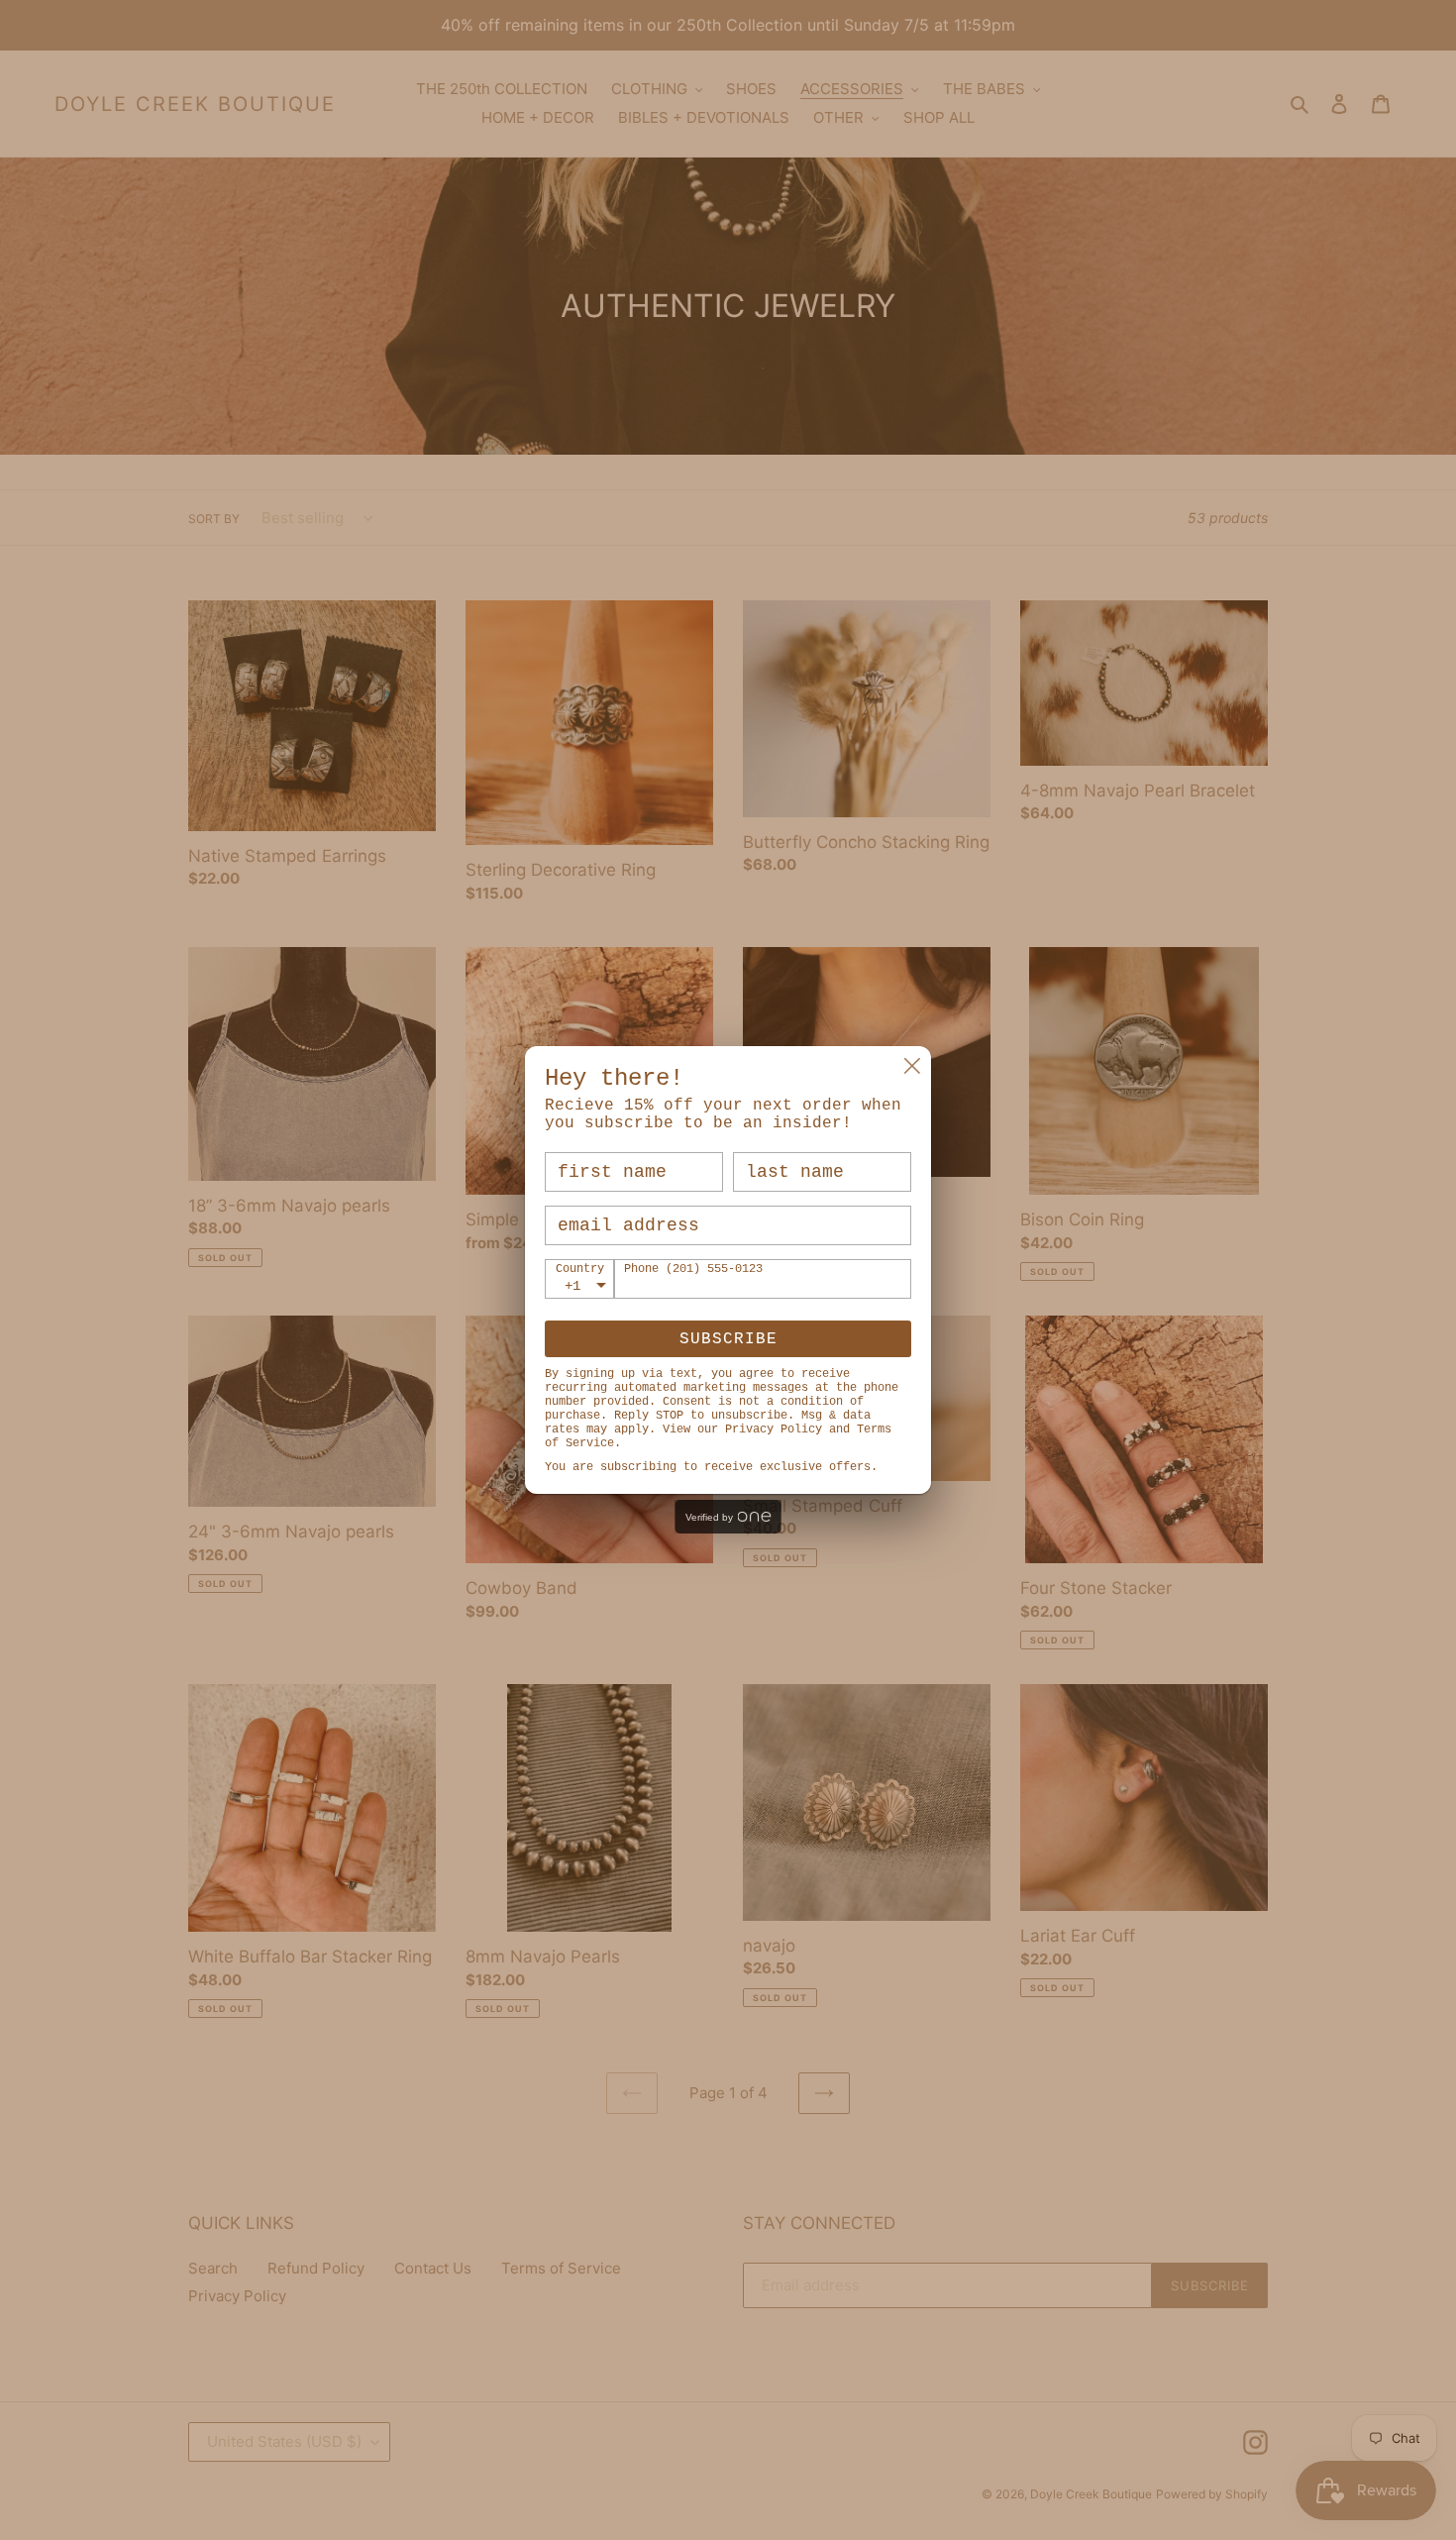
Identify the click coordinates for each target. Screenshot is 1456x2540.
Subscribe (728, 1339)
